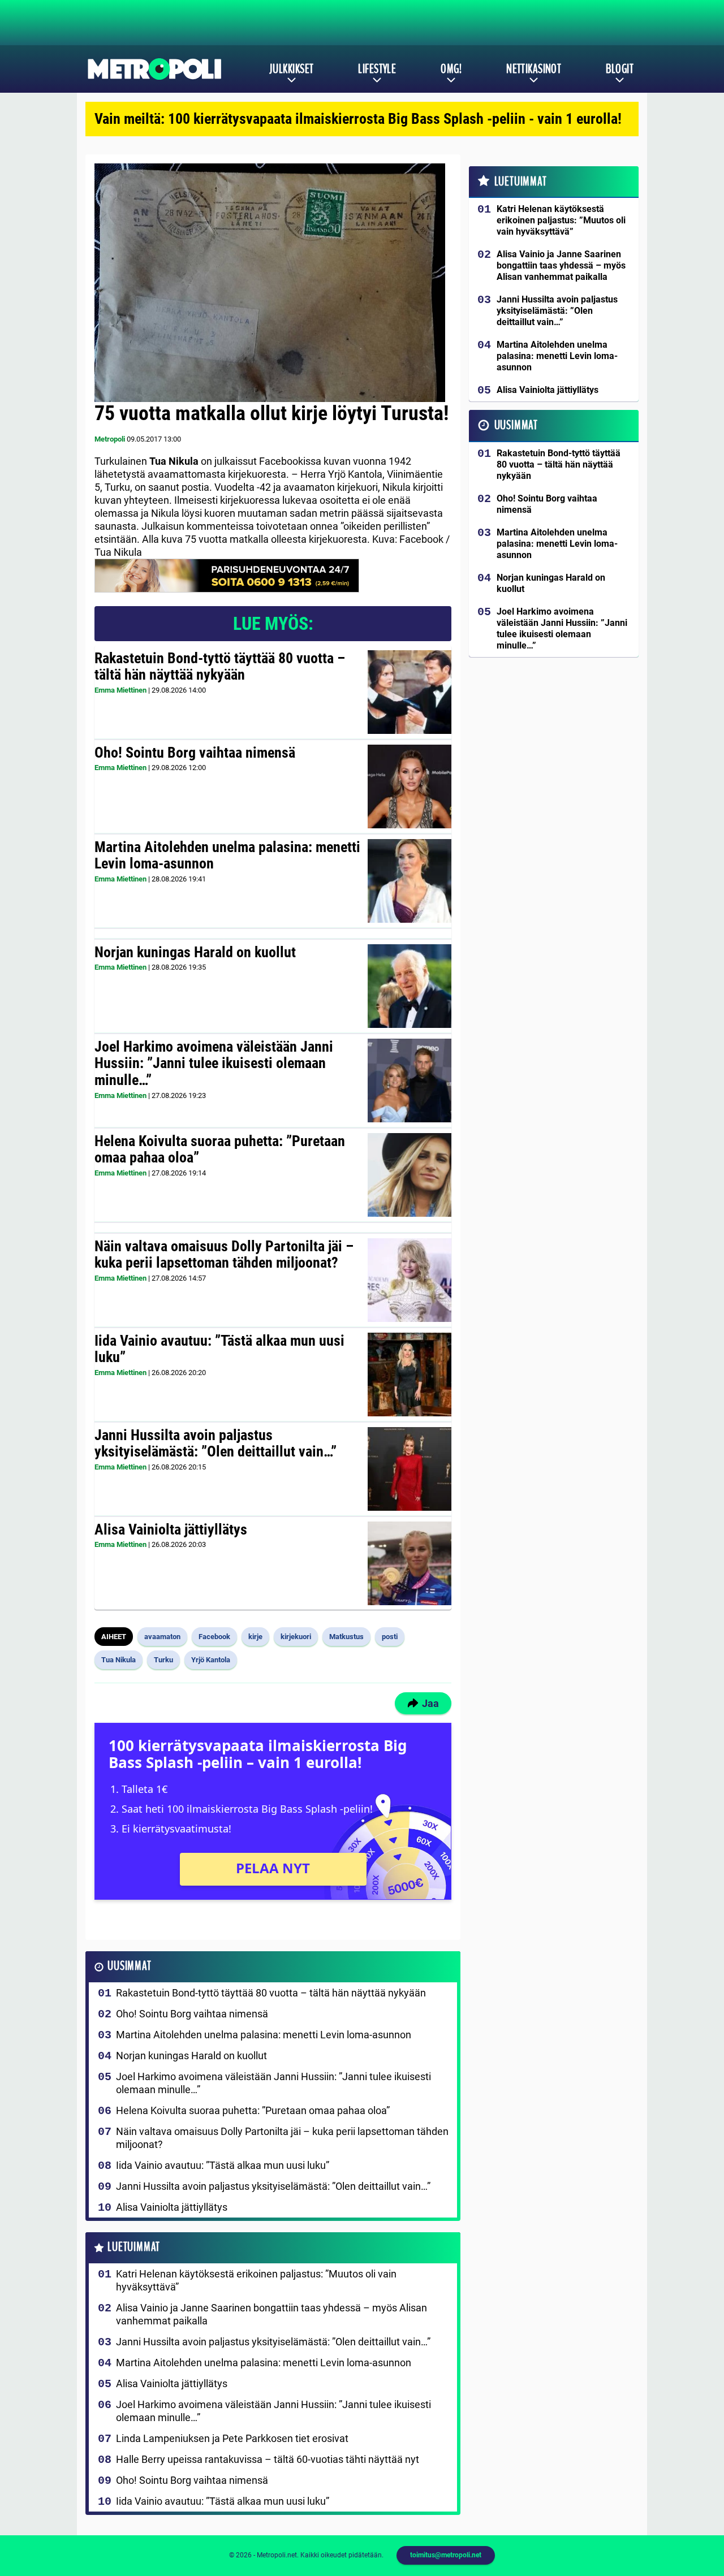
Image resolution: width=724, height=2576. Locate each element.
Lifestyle (377, 69)
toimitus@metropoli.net (446, 2555)
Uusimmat (129, 1966)
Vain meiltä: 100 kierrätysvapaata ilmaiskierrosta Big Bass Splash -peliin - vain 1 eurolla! (358, 119)
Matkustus (346, 1637)
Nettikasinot (534, 69)
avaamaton (162, 1637)
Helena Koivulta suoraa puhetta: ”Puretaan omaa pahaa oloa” (220, 1149)
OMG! (451, 69)
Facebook (214, 1637)
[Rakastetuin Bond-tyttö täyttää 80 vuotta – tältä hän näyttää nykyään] (410, 692)
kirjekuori (296, 1637)
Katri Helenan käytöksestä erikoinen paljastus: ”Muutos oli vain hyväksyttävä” (256, 2280)
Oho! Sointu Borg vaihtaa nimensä (195, 753)
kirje (255, 1637)
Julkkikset (291, 69)
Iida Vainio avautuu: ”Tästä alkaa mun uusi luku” (219, 1349)
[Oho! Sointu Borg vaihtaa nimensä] (409, 786)
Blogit (620, 69)
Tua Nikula (118, 1660)
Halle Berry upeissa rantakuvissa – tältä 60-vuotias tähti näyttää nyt (268, 2459)
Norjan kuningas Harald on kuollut (195, 952)
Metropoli (110, 439)
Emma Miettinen (120, 690)
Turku (163, 1660)
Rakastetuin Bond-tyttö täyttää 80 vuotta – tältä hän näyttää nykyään (220, 667)
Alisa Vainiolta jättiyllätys (171, 1529)
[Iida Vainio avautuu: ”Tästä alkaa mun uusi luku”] (409, 1375)
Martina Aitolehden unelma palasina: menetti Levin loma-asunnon (227, 855)
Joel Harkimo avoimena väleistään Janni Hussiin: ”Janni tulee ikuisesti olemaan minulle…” (214, 1064)
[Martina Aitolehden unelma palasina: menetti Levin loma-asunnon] (409, 881)
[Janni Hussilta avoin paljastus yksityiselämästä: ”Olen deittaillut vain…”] (409, 1469)
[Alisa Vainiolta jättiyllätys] (409, 1563)
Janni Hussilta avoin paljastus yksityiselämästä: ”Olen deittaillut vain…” (216, 1443)
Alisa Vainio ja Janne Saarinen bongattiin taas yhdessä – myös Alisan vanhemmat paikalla (271, 2314)
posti (390, 1637)
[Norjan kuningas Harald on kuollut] (409, 986)
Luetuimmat (134, 2247)
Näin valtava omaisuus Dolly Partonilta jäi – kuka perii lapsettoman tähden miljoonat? (224, 1255)
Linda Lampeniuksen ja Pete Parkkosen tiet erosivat (232, 2438)
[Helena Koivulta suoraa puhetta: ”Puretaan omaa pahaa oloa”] (410, 1175)
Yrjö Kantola (211, 1660)
